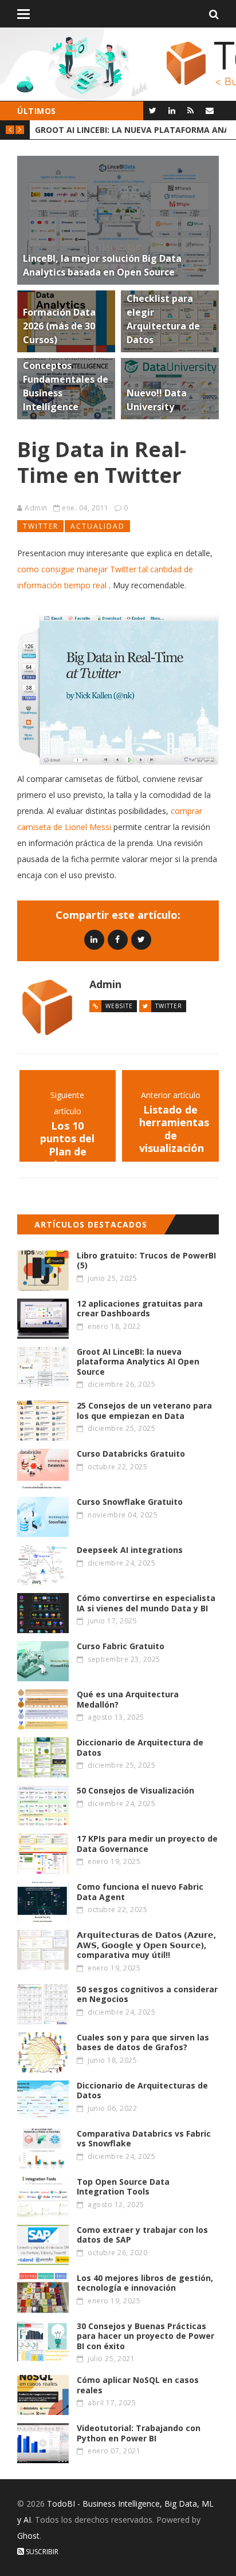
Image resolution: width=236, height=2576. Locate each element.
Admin (36, 508)
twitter (41, 526)
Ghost (28, 2536)
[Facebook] (118, 939)
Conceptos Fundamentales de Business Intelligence (131, 130)
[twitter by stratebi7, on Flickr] (118, 690)
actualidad (98, 526)
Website (119, 1006)
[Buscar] (214, 14)
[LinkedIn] (172, 110)
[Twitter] (153, 110)
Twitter (169, 1006)
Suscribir (41, 2552)
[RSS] (190, 110)
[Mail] (209, 110)
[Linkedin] (94, 939)
